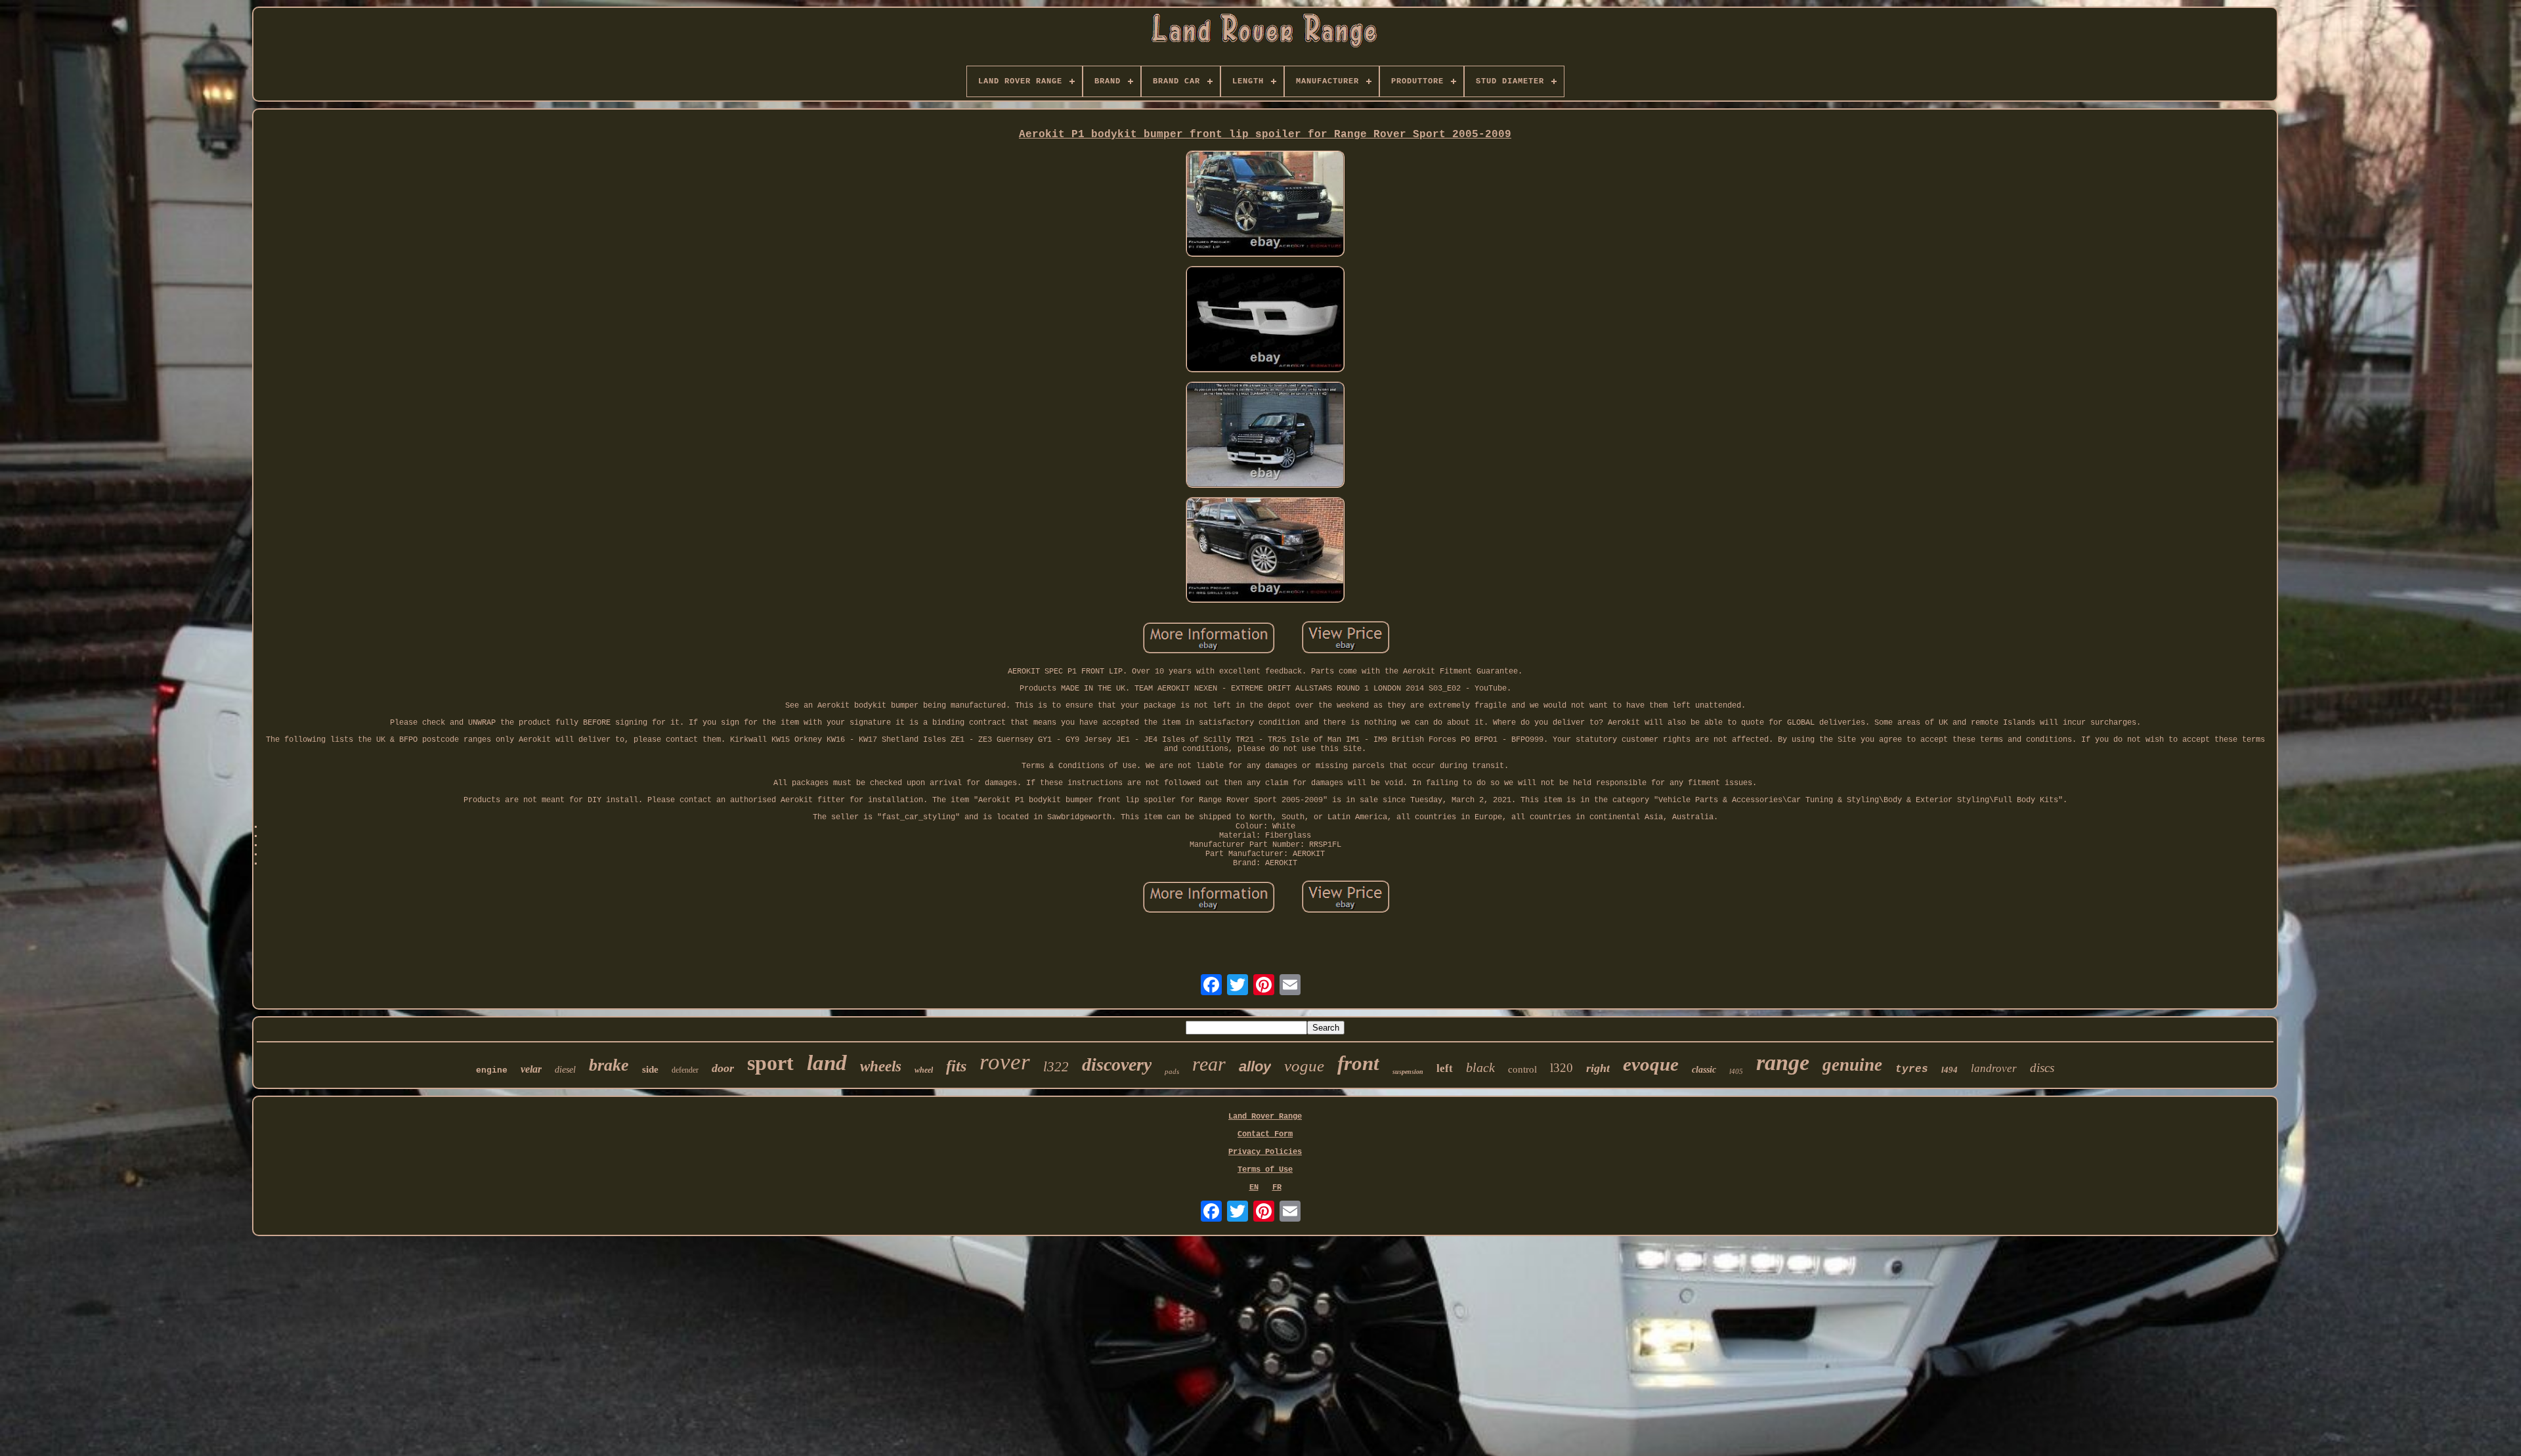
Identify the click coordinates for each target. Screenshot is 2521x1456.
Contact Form (1265, 1134)
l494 (1950, 1070)
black (1480, 1067)
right (1598, 1068)
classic (1704, 1070)
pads (1172, 1071)
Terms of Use (1265, 1170)
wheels (881, 1066)
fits (956, 1066)
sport (770, 1063)
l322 (1056, 1067)
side (650, 1069)
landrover (1994, 1068)
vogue (1304, 1066)
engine (492, 1070)
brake (609, 1065)
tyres (1912, 1069)
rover (1005, 1062)
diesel (565, 1070)
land (827, 1063)
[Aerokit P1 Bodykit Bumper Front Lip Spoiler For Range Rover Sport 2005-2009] (1265, 205)
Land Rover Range (1265, 1117)
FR (1277, 1188)
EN (1254, 1188)
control (1522, 1069)
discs (2042, 1068)
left (1445, 1068)
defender (685, 1070)
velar (531, 1069)
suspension (1408, 1072)
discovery (1117, 1064)
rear (1209, 1064)
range (1783, 1062)
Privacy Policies (1265, 1152)
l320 (1562, 1068)
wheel (924, 1070)
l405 (1736, 1071)
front (1358, 1063)
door (723, 1068)
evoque (1651, 1064)
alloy (1255, 1066)
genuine (1852, 1065)
